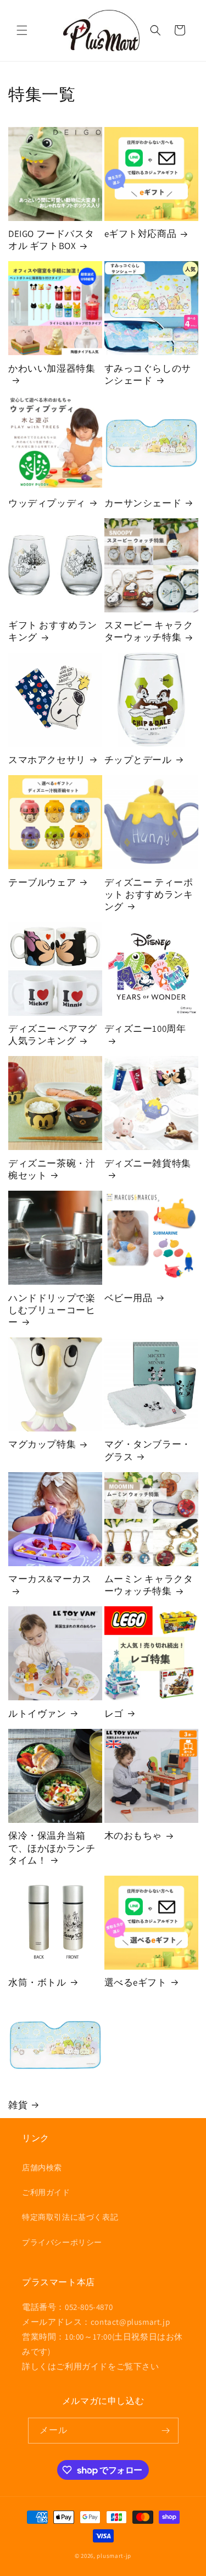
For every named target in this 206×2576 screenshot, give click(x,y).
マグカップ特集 (42, 1444)
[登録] (166, 2431)
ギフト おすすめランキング (53, 631)
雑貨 (18, 2105)
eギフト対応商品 (141, 234)
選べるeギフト (136, 1982)
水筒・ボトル (37, 1982)
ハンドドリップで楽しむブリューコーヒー (52, 1310)
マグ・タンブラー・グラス (148, 1450)
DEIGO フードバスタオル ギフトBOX (51, 240)
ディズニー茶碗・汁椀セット (52, 1169)
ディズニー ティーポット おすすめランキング (149, 894)
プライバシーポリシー (62, 2242)
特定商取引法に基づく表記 (70, 2217)
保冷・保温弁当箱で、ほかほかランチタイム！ (52, 1848)
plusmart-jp (114, 2556)
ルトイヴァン (37, 1713)
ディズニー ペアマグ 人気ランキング (53, 1035)
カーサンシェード (143, 503)
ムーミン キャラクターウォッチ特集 (149, 1585)
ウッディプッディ (47, 503)
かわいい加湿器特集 (52, 368)
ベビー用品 (129, 1298)
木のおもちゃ (133, 1836)
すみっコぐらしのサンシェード (148, 374)
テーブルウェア (42, 882)
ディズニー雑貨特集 (148, 1163)
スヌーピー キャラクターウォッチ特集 (149, 631)
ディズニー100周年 (145, 1029)
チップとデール (138, 760)
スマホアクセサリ (47, 760)
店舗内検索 (42, 2168)
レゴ (114, 1713)
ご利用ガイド (46, 2192)
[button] (22, 30)
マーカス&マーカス (50, 1579)
